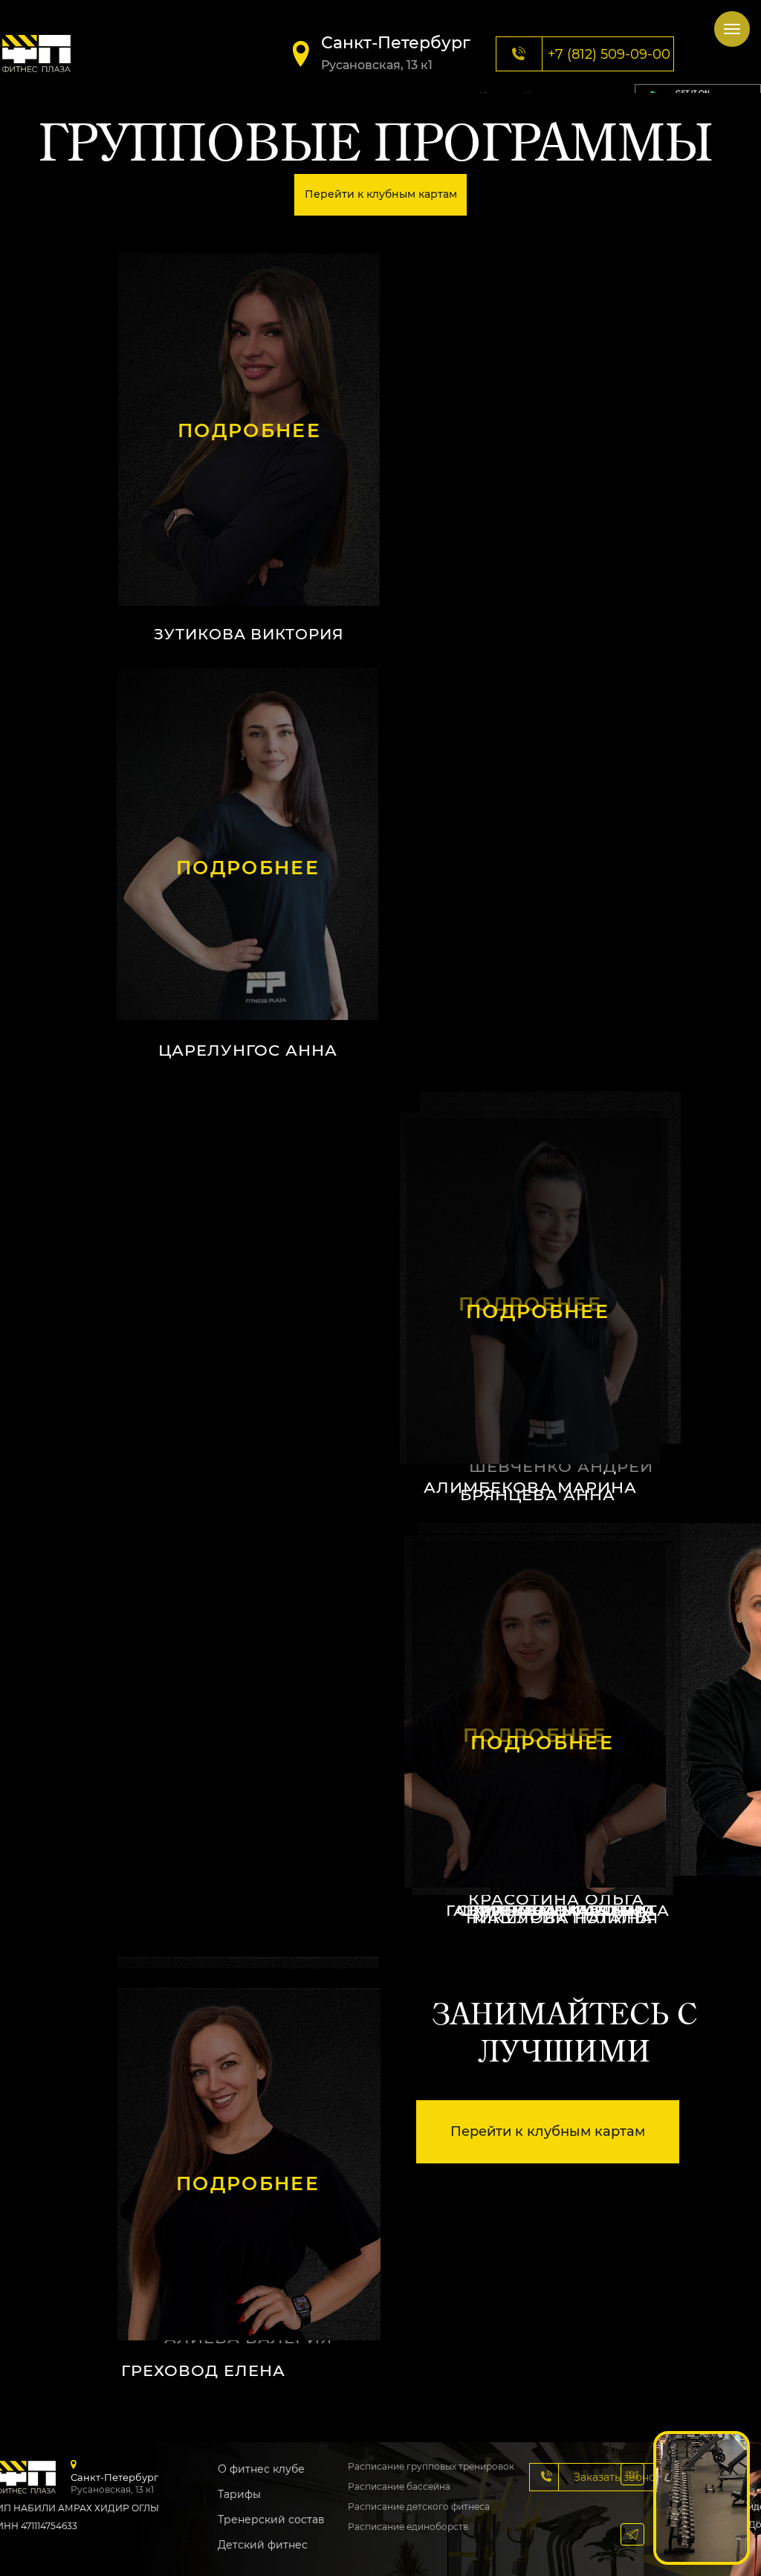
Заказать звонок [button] (618, 2477)
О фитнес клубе (261, 2469)
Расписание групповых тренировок (431, 2466)
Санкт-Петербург (396, 43)
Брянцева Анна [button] (538, 1495)
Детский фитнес (263, 2545)
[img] (36, 54)
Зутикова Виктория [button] (249, 634)
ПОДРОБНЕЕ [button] (249, 430)
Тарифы (239, 2494)
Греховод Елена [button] (203, 2370)
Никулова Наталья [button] (562, 1918)
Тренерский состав (271, 2519)
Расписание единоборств (408, 2527)
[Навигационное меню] (732, 29)
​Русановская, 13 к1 (377, 65)
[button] (247, 844)
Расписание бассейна (399, 2486)
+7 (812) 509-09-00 (609, 54)
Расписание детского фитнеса (419, 2506)
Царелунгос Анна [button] (248, 1050)
